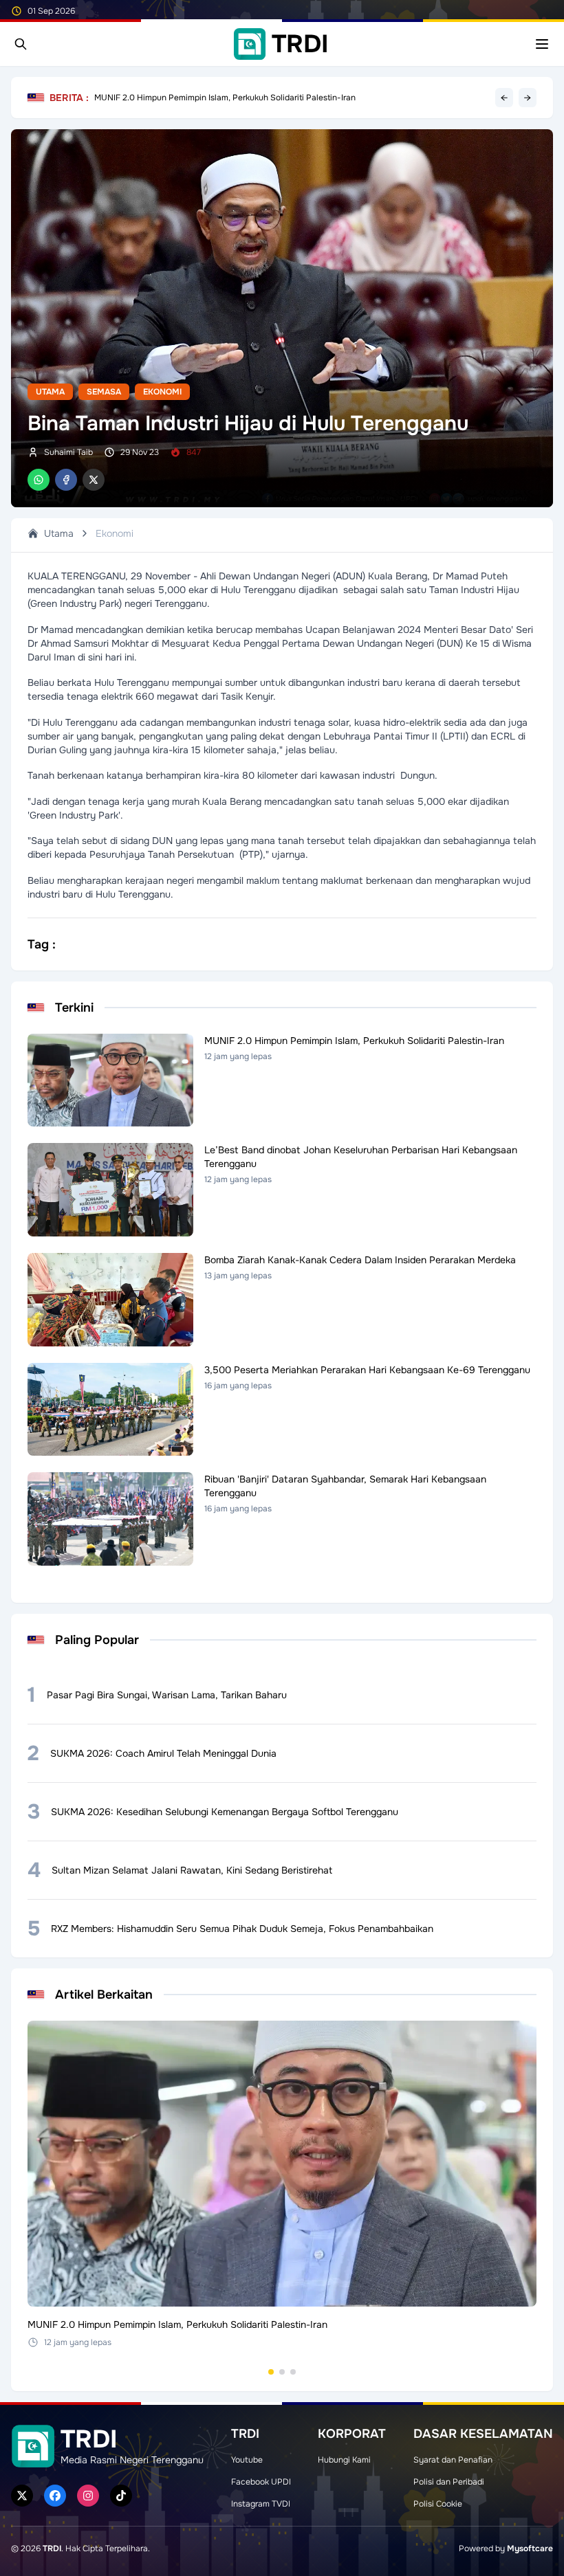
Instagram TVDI (261, 2504)
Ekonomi (162, 392)
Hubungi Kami (344, 2460)
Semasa (104, 392)
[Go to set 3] (293, 2372)
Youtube (247, 2460)
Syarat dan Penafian (453, 2460)
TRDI (52, 2549)
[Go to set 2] (282, 2372)
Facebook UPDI (261, 2482)
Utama (50, 392)
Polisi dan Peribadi (449, 2482)
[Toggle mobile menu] (542, 44)
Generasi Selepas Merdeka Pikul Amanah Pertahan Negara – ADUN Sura (233, 98)
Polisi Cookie (438, 2504)
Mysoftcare (530, 2549)
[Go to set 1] (271, 2372)
